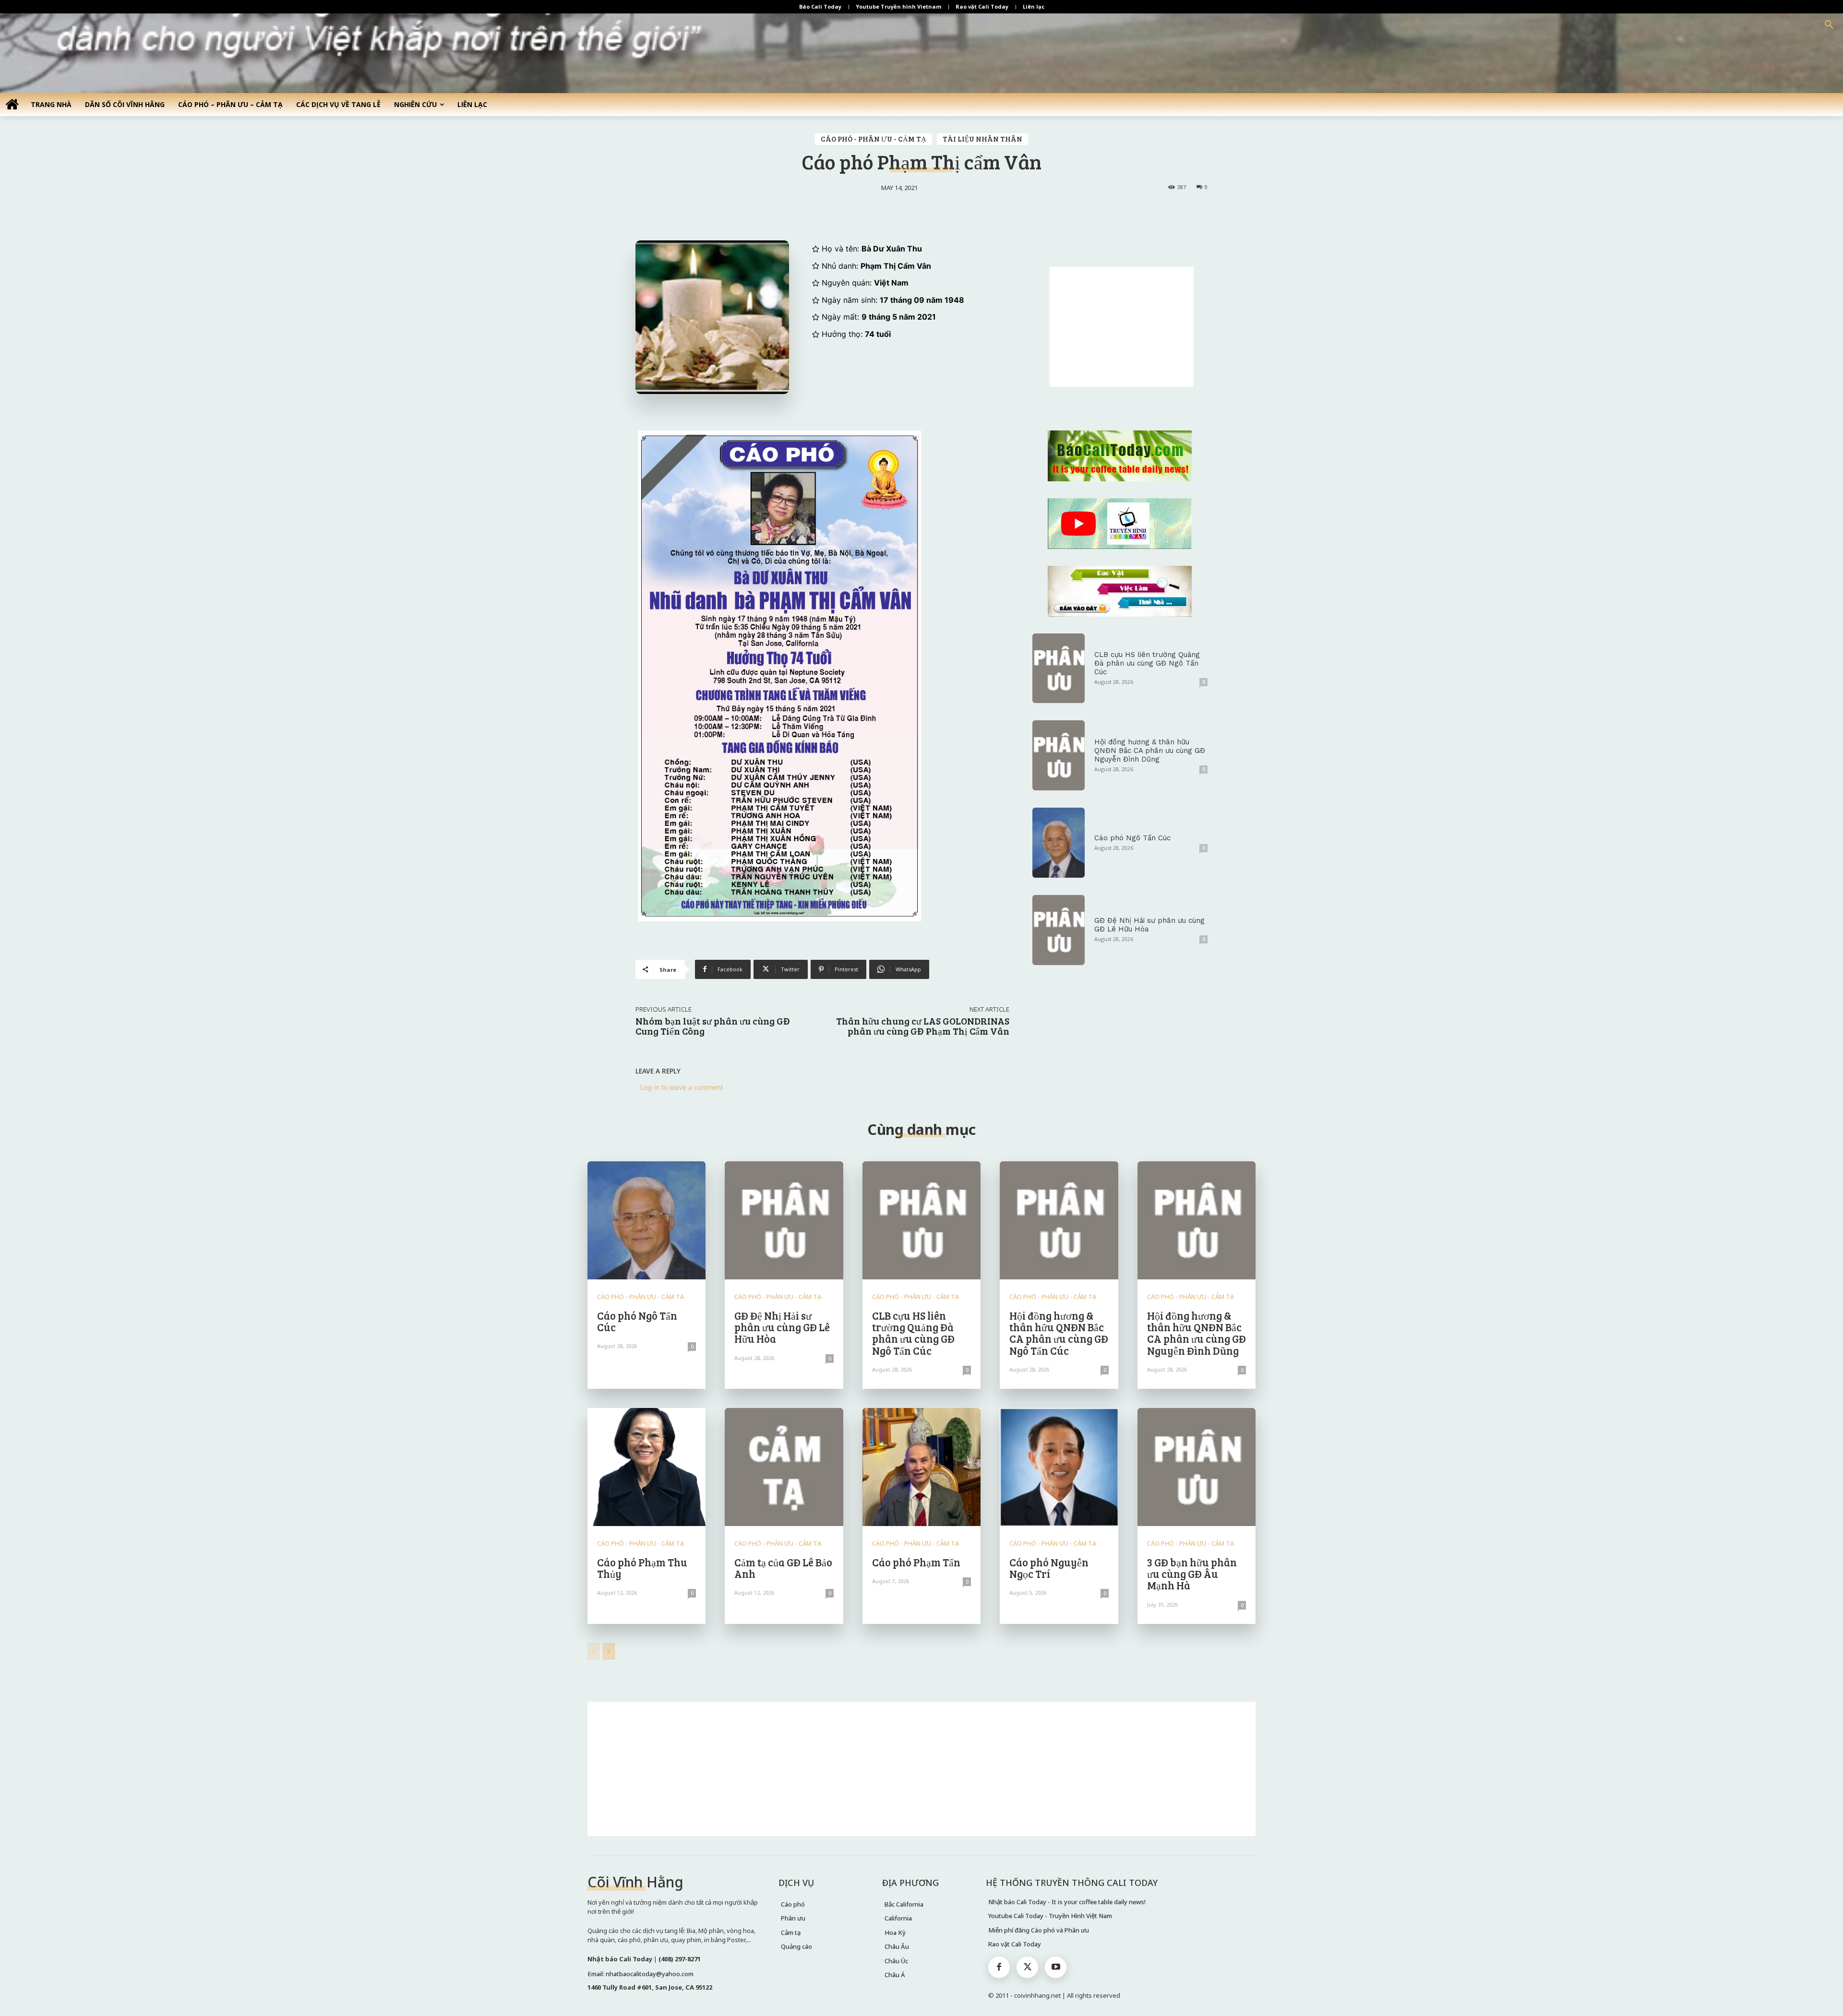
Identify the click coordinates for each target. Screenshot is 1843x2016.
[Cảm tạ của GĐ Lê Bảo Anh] (784, 1467)
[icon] (12, 104)
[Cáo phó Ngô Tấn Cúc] (1059, 843)
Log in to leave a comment (682, 1087)
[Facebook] (999, 1967)
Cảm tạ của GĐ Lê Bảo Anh (783, 1568)
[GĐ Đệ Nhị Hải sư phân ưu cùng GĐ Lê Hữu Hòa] (1059, 930)
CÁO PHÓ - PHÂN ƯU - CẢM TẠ (874, 139)
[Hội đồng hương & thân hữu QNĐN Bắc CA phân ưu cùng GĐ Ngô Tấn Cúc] (1059, 1220)
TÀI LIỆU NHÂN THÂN (982, 139)
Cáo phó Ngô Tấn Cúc (1132, 838)
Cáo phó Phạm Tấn (916, 1562)
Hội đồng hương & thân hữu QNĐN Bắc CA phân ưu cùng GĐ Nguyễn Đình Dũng (1150, 751)
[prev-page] (593, 1651)
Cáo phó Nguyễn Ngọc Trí (1049, 1568)
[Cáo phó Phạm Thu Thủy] (646, 1467)
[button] (1829, 25)
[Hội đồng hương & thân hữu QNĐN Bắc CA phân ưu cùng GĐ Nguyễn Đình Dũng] (1059, 755)
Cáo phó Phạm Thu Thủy (642, 1568)
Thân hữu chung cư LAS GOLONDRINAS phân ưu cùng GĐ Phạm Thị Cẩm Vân (923, 1026)
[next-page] (609, 1651)
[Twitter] (1027, 1967)
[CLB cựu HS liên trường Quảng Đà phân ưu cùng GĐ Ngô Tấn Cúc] (1059, 668)
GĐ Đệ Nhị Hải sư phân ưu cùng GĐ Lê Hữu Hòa (782, 1327)
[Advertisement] (1122, 327)
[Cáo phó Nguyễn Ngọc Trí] (1059, 1467)
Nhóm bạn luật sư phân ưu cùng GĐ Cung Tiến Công (713, 1026)
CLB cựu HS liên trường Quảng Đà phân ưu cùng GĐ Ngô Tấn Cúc (1147, 663)
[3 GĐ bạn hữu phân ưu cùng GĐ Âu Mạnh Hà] (1197, 1467)
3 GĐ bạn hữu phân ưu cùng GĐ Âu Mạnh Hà (1192, 1574)
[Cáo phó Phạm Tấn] (921, 1467)
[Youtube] (1056, 1967)
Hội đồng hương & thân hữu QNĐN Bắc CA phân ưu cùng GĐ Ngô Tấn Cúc (1059, 1333)
